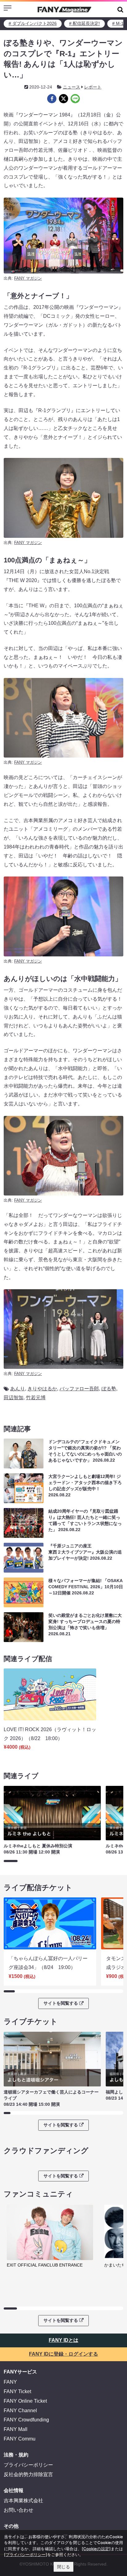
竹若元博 (36, 1398)
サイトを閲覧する (61, 2003)
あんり (18, 1389)
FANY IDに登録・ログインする (63, 2354)
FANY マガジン (28, 278)
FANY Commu (20, 2439)
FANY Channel (20, 2411)
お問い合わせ (18, 2510)
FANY (10, 2382)
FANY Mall (16, 2429)
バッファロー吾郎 (79, 1389)
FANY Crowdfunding (26, 2420)
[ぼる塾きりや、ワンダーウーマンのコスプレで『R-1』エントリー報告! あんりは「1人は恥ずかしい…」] (52, 99)
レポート (93, 87)
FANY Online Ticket (25, 2401)
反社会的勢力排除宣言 (28, 2474)
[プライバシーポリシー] (26, 2554)
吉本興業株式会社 (23, 2501)
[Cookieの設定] (96, 2549)
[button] (120, 9)
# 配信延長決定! (84, 23)
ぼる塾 (109, 1389)
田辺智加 (14, 1398)
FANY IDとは (63, 2340)
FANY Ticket (17, 2391)
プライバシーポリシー (28, 2465)
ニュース (72, 87)
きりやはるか (42, 1389)
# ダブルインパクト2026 (33, 23)
